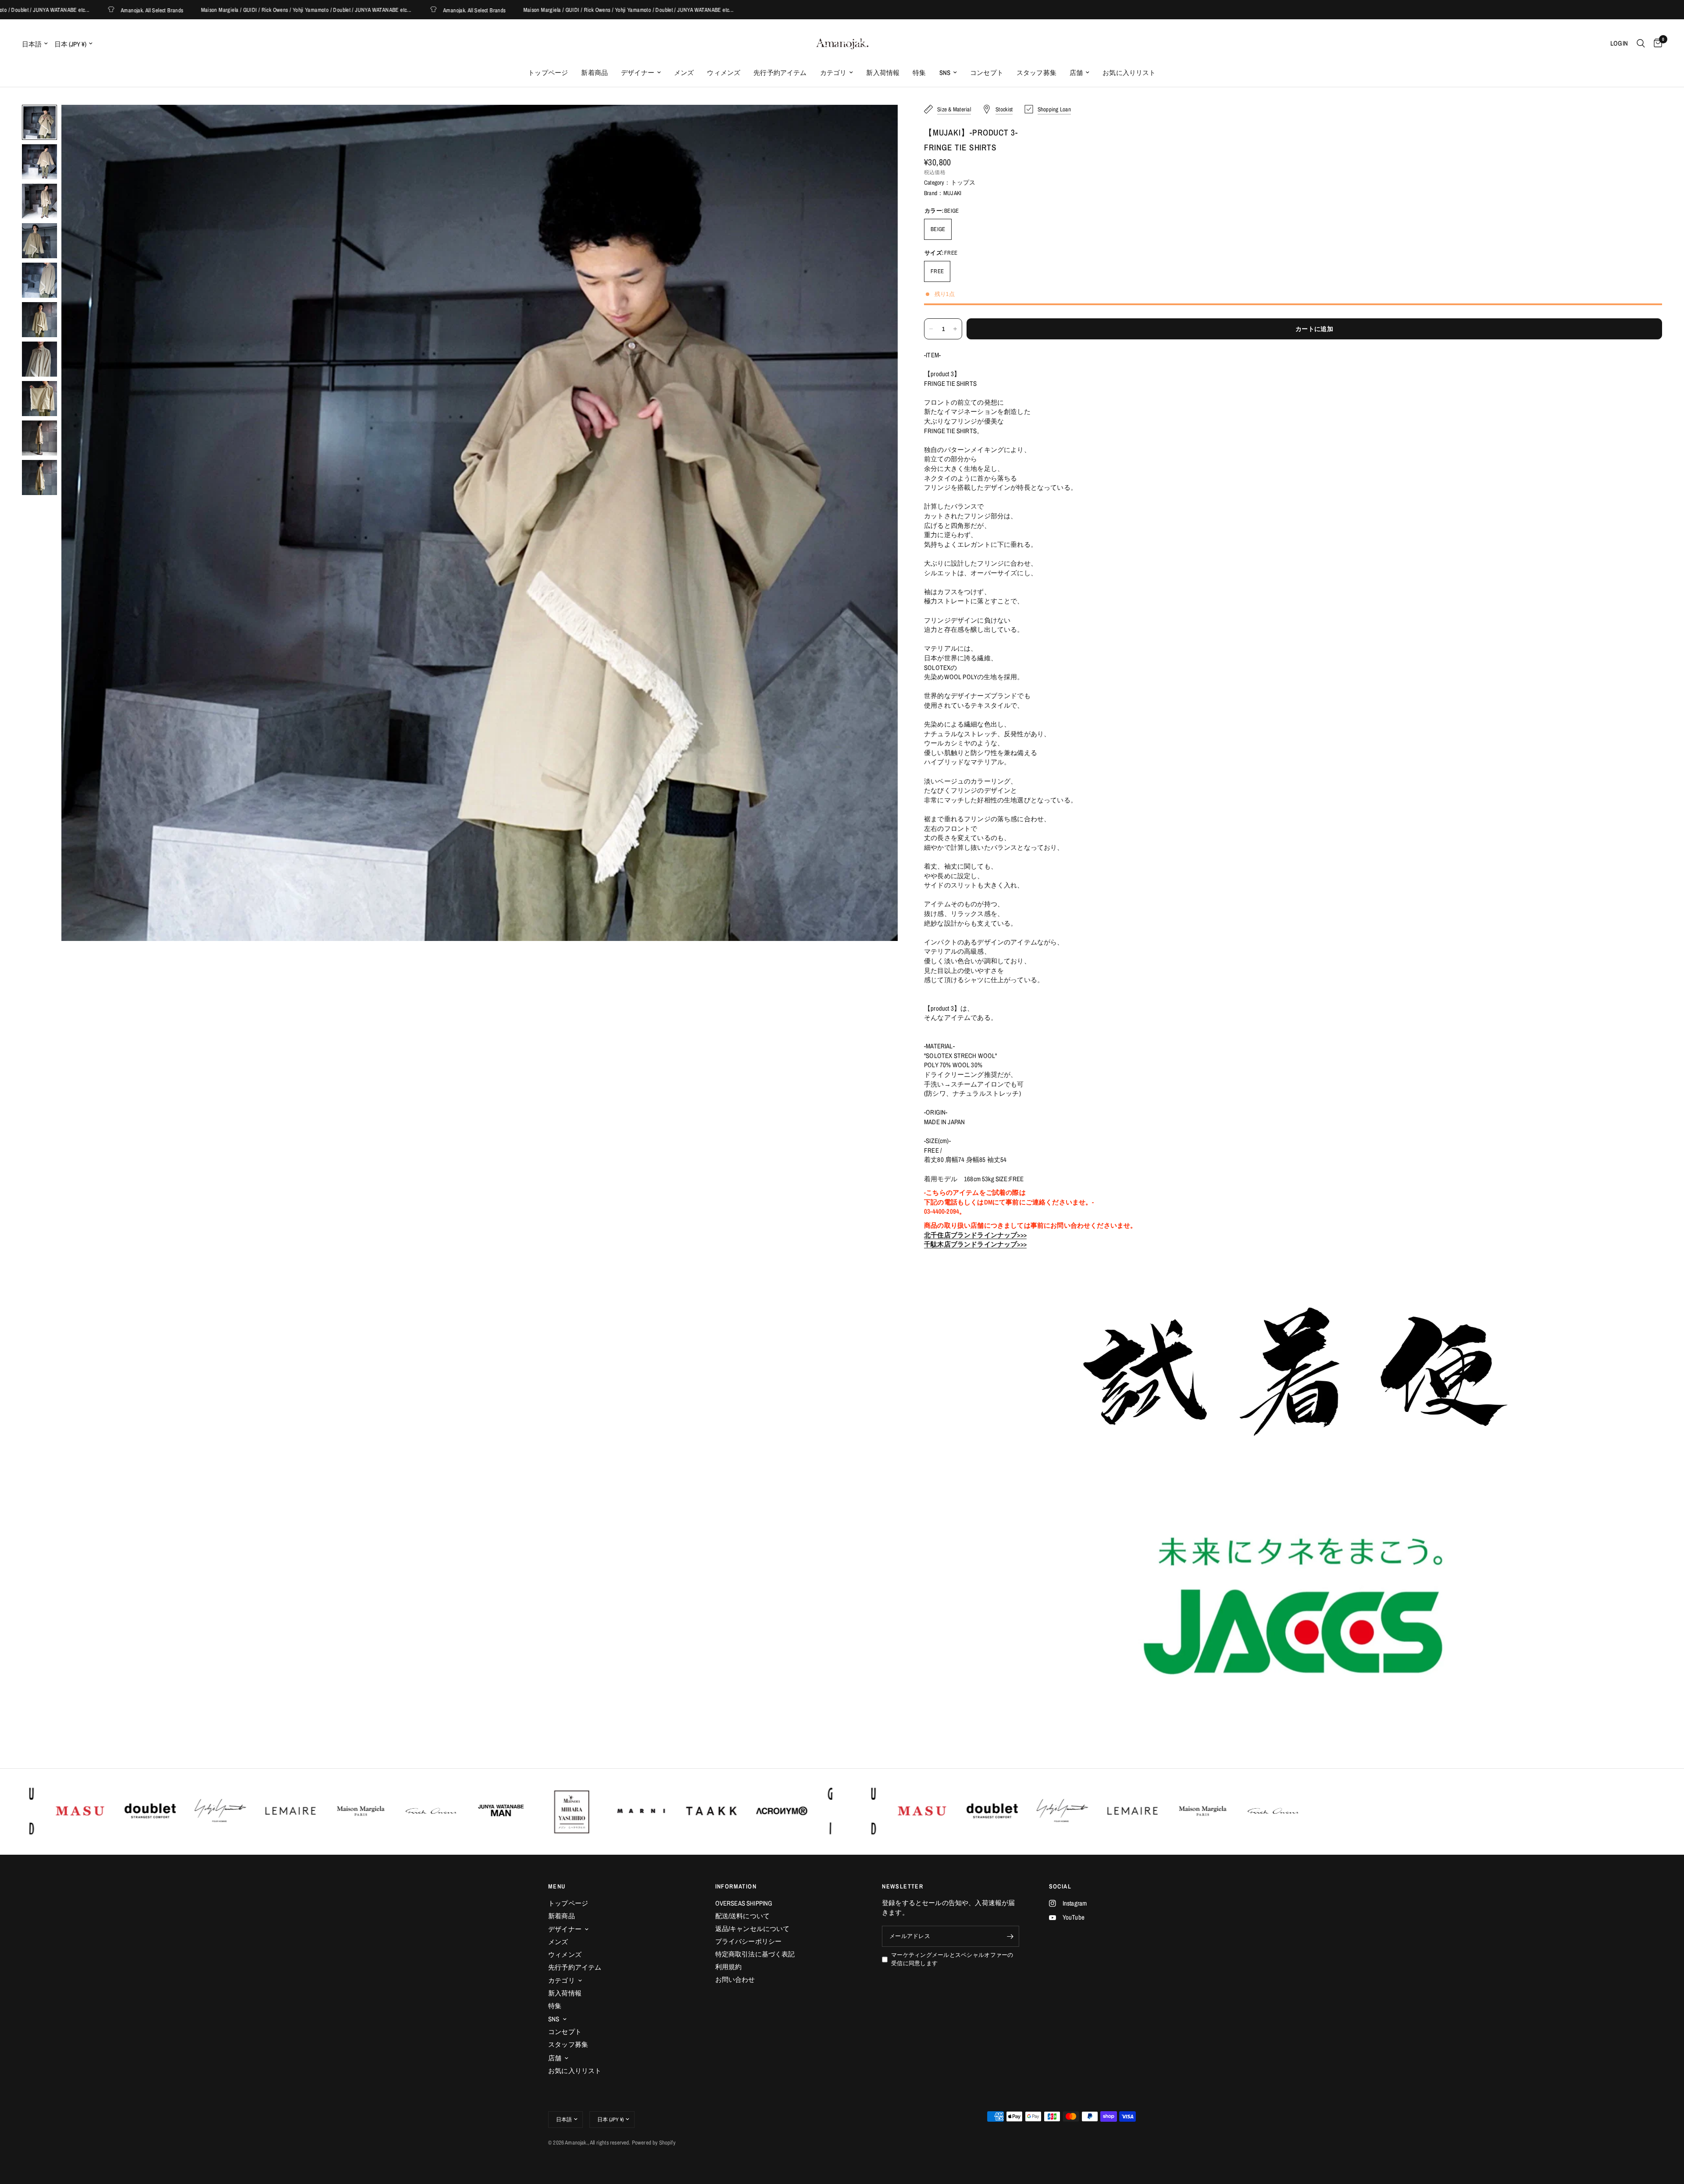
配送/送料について (743, 1916)
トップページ (548, 73)
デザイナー (638, 73)
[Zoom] (879, 123)
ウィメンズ (724, 73)
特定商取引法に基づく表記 (755, 1954)
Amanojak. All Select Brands (367, 10)
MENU (557, 1886)
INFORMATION (736, 1886)
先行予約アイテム (780, 73)
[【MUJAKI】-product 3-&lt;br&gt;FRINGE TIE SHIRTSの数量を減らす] (931, 329)
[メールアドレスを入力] (1010, 1936)
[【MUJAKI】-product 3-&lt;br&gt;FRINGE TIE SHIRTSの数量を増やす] (955, 329)
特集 (919, 73)
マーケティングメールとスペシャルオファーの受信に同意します (952, 1959)
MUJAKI (952, 193)
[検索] (1641, 43)
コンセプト (987, 73)
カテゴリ (833, 73)
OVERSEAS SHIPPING (744, 1903)
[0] (1656, 43)
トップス (963, 182)
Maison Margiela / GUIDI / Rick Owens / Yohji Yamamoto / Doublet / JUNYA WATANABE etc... (199, 10)
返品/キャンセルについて (753, 1929)
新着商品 (594, 73)
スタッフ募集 (1036, 73)
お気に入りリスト (1129, 73)
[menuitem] (548, 73)
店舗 (1076, 73)
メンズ (684, 73)
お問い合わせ (735, 1979)
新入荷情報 (883, 73)
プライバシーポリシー (749, 1941)
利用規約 (729, 1967)
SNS (945, 73)
